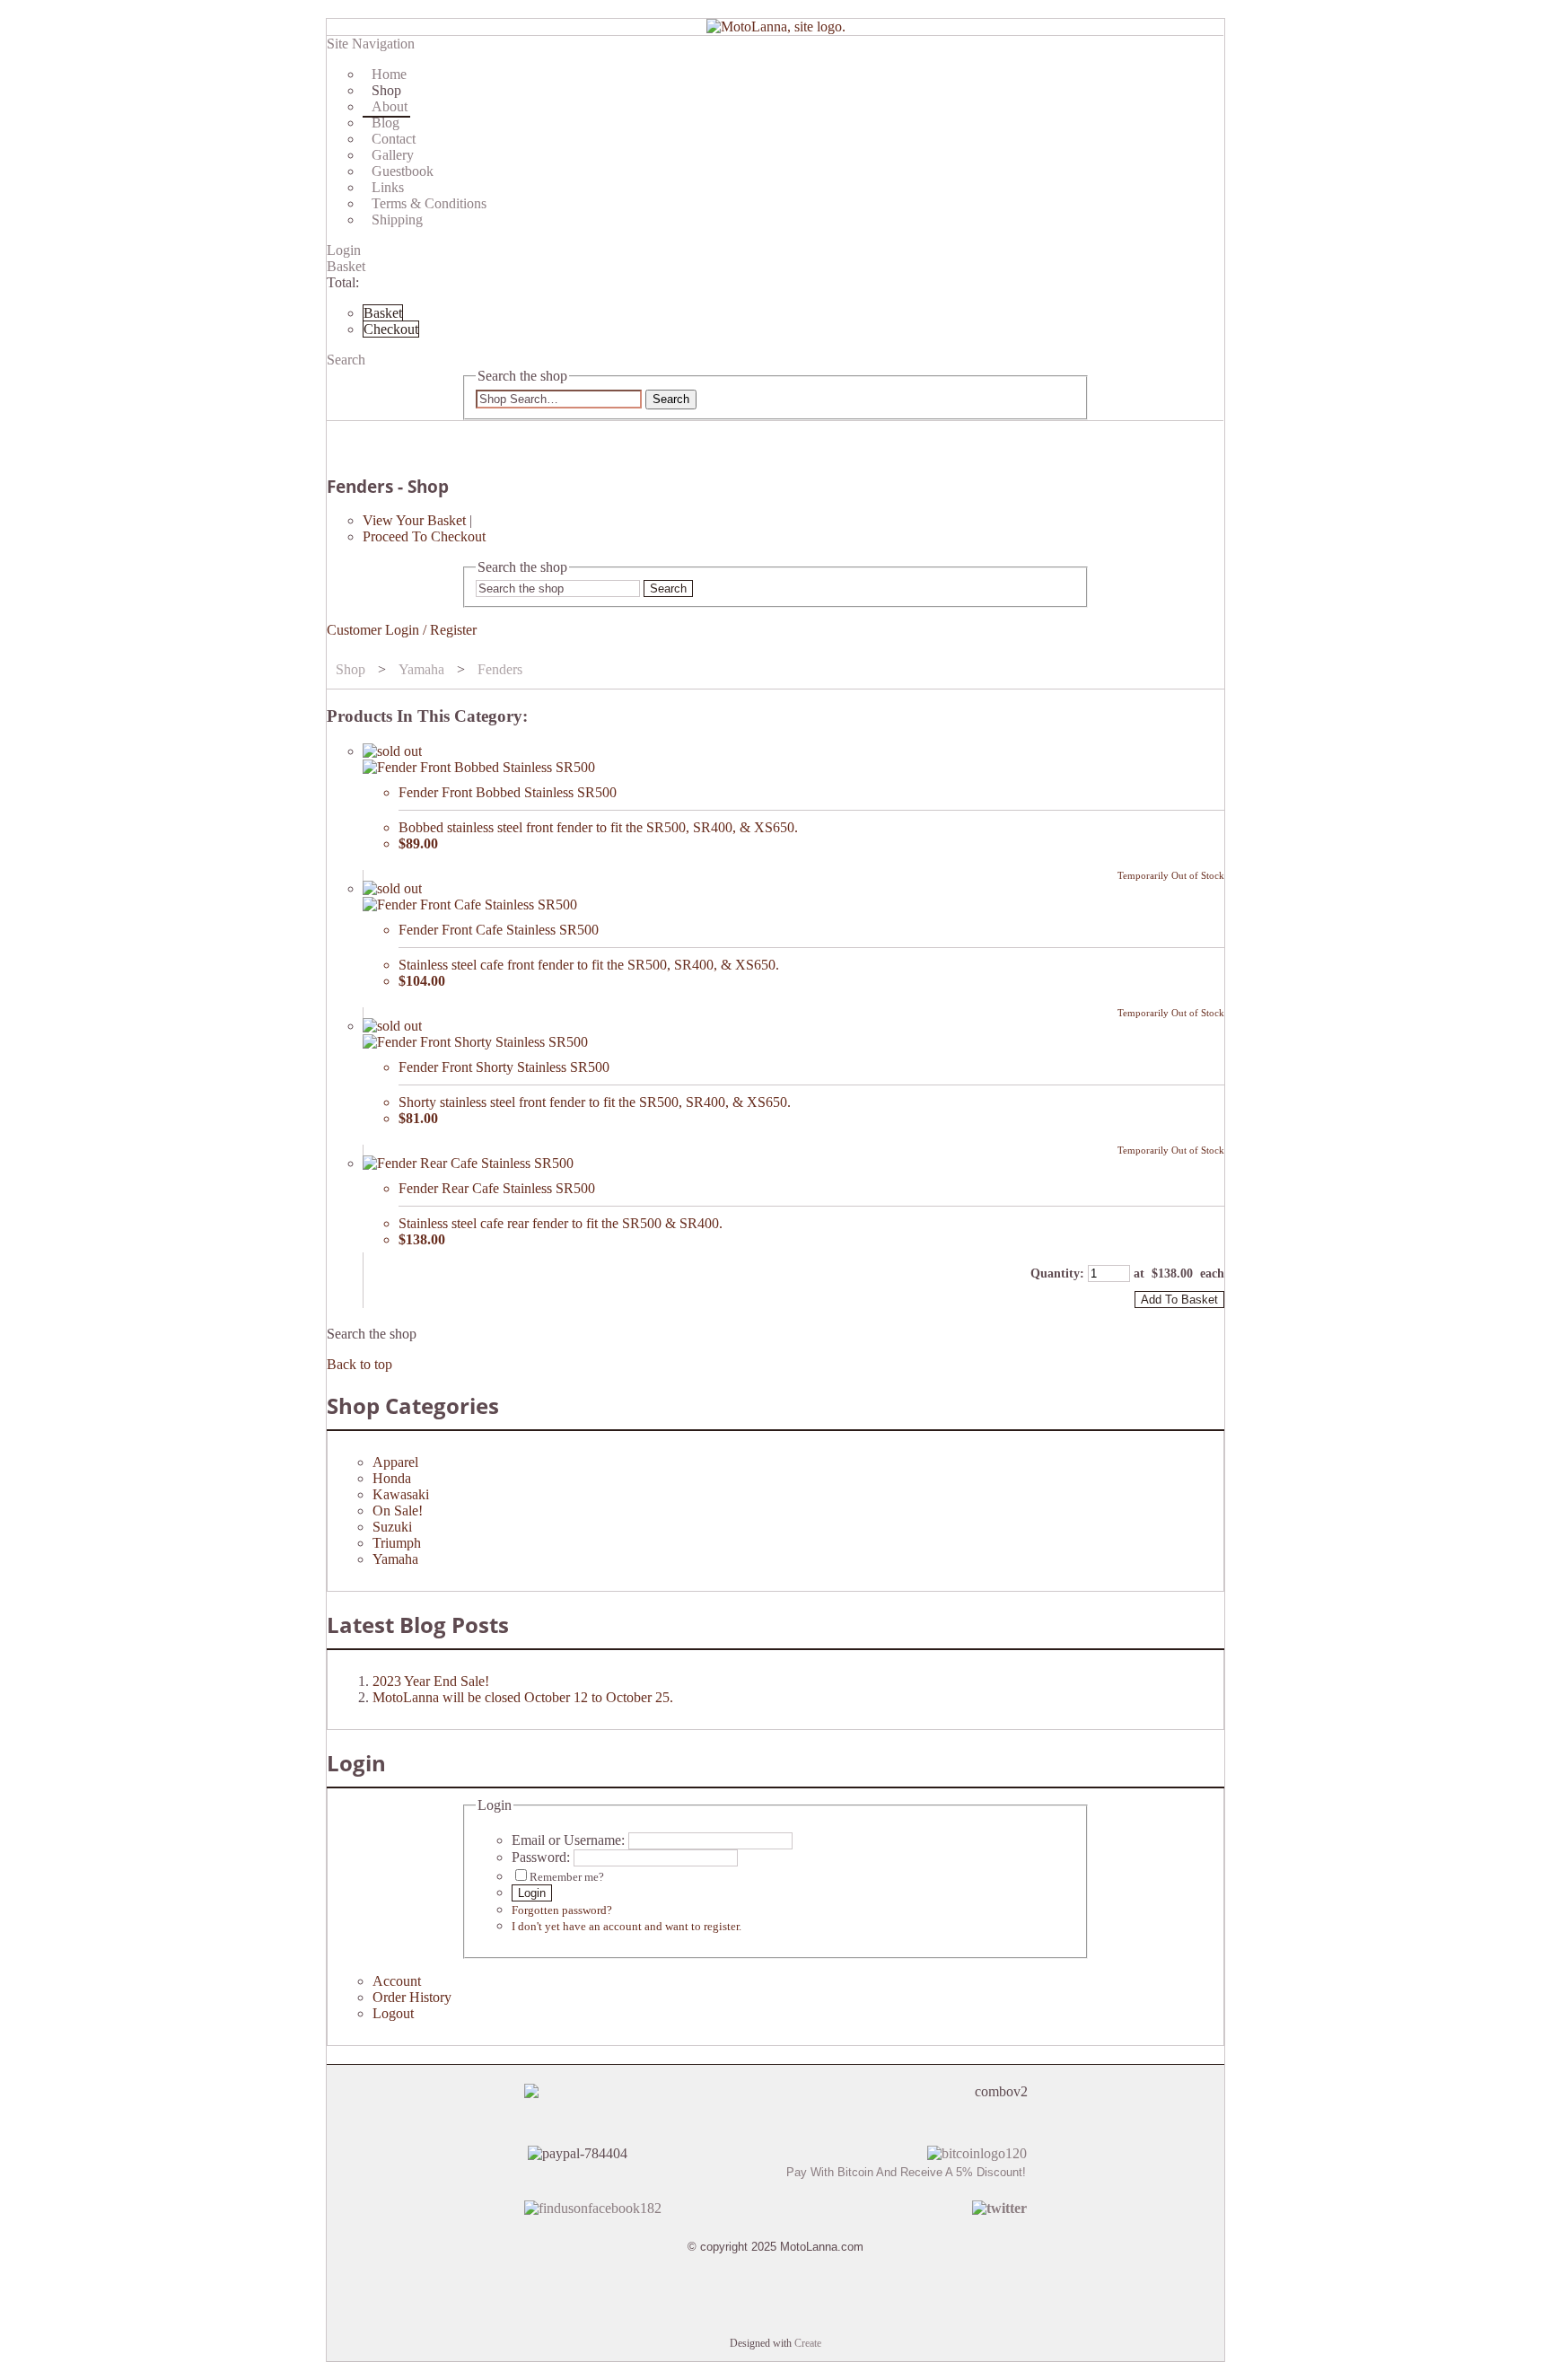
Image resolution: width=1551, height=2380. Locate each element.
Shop (351, 669)
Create (808, 2343)
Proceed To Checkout (424, 536)
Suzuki (392, 1527)
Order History (412, 1997)
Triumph (397, 1543)
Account (397, 1981)
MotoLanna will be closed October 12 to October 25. (523, 1697)
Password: (541, 1857)
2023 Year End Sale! (431, 1681)
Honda (392, 1478)
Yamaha (421, 669)
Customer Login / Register (402, 630)
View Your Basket (414, 520)
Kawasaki (401, 1494)
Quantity (1055, 1273)
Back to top (359, 1364)
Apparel (395, 1462)
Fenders (500, 669)
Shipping (397, 220)
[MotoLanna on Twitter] (999, 2208)
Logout (393, 2013)
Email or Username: (568, 1840)
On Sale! (398, 1511)
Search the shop (372, 1334)
